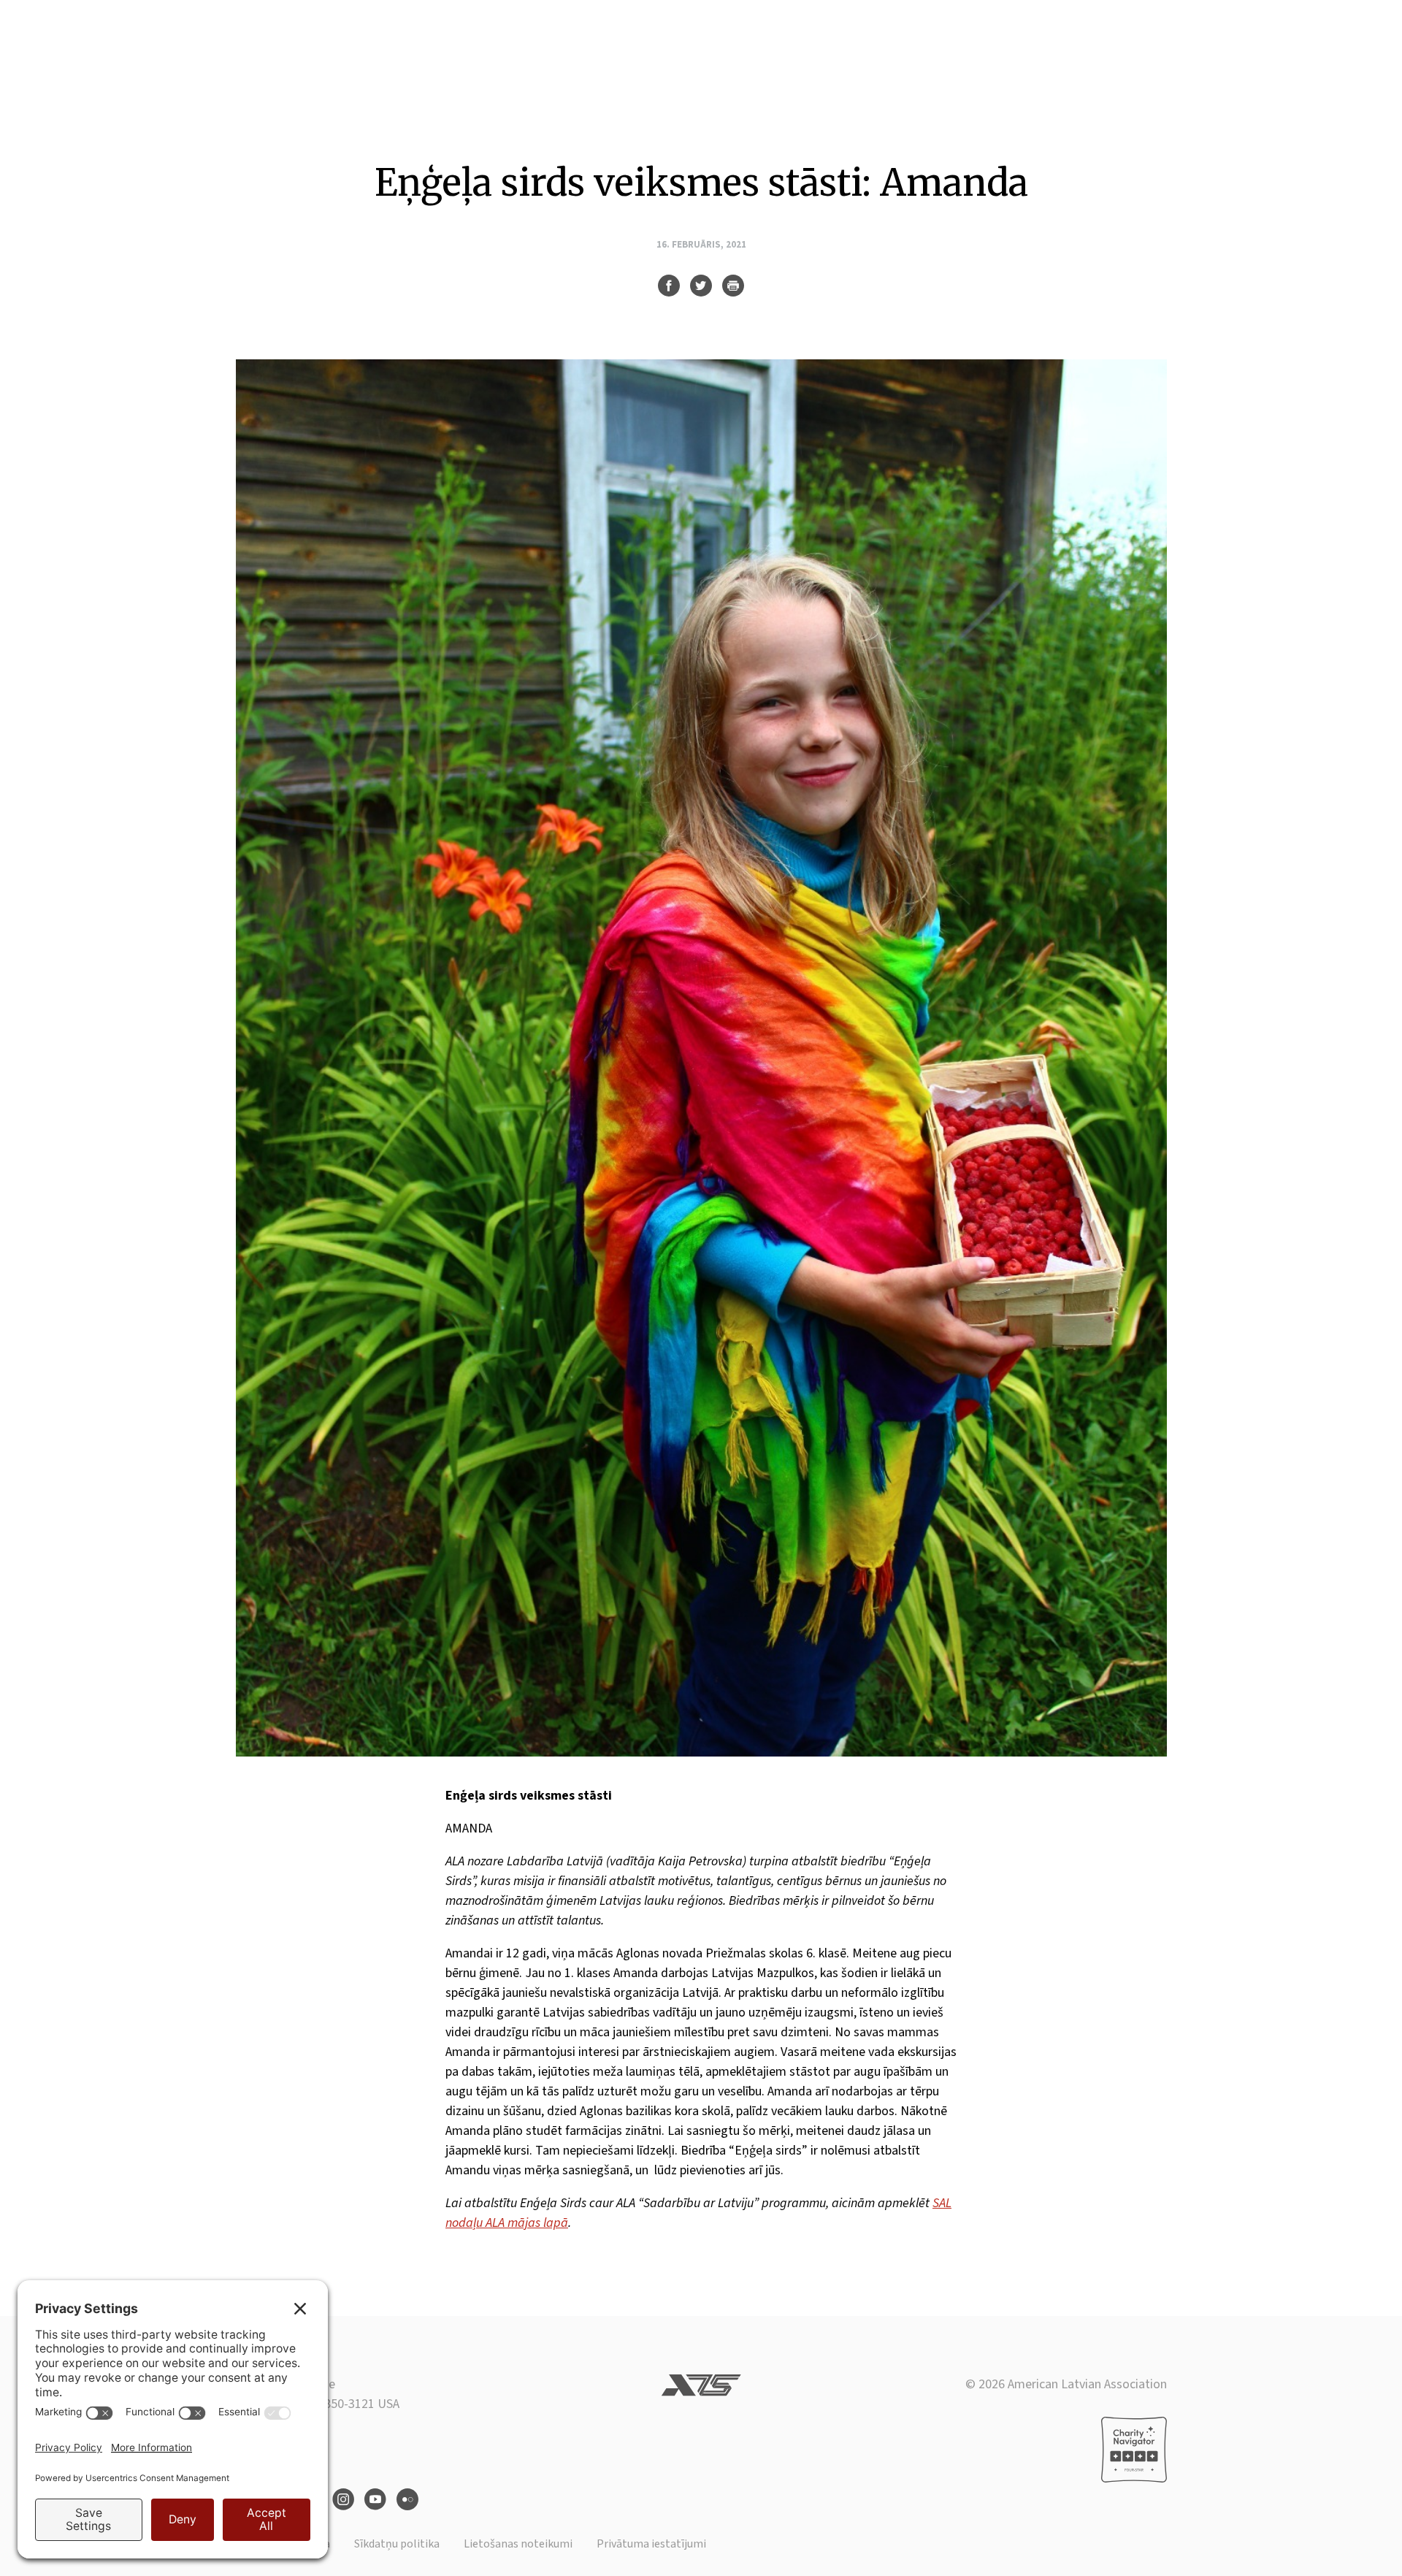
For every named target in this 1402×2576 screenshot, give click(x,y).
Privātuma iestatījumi (651, 2544)
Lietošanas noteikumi (518, 2544)
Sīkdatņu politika (397, 2544)
